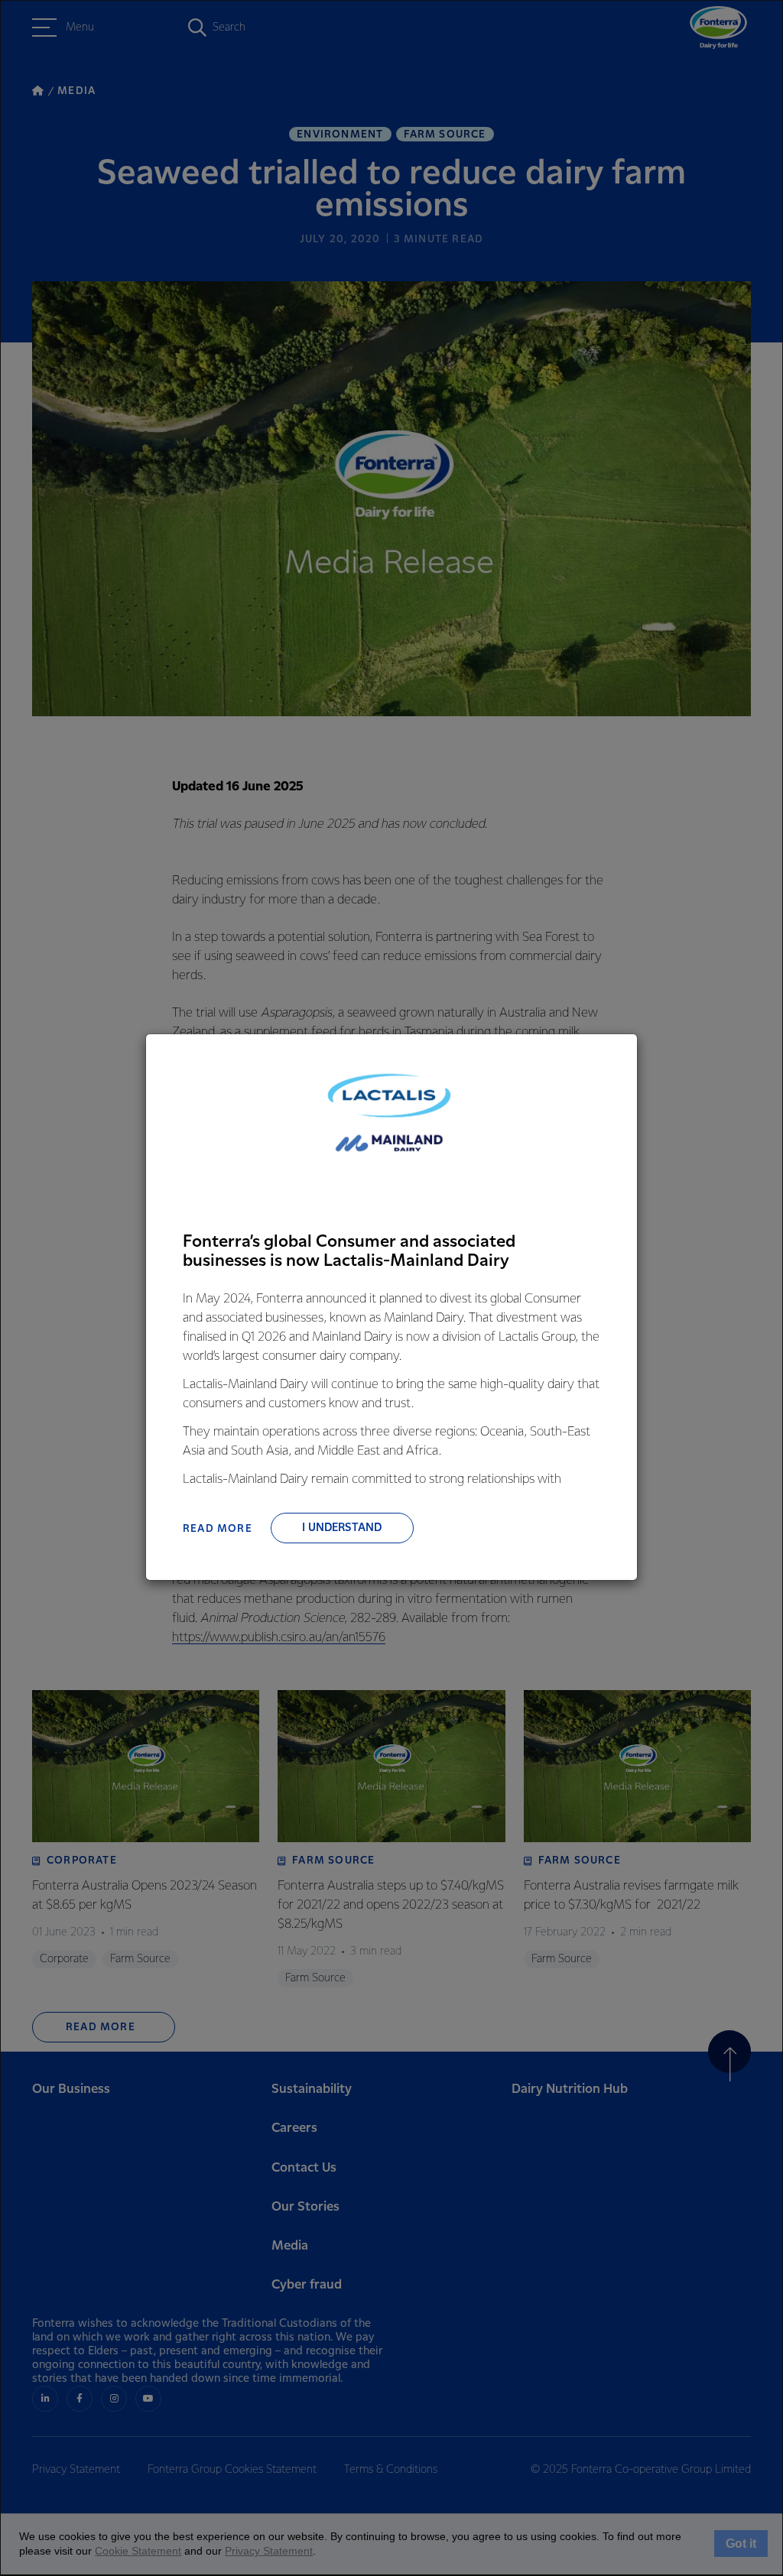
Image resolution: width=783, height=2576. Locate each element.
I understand (342, 1528)
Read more (218, 1529)
